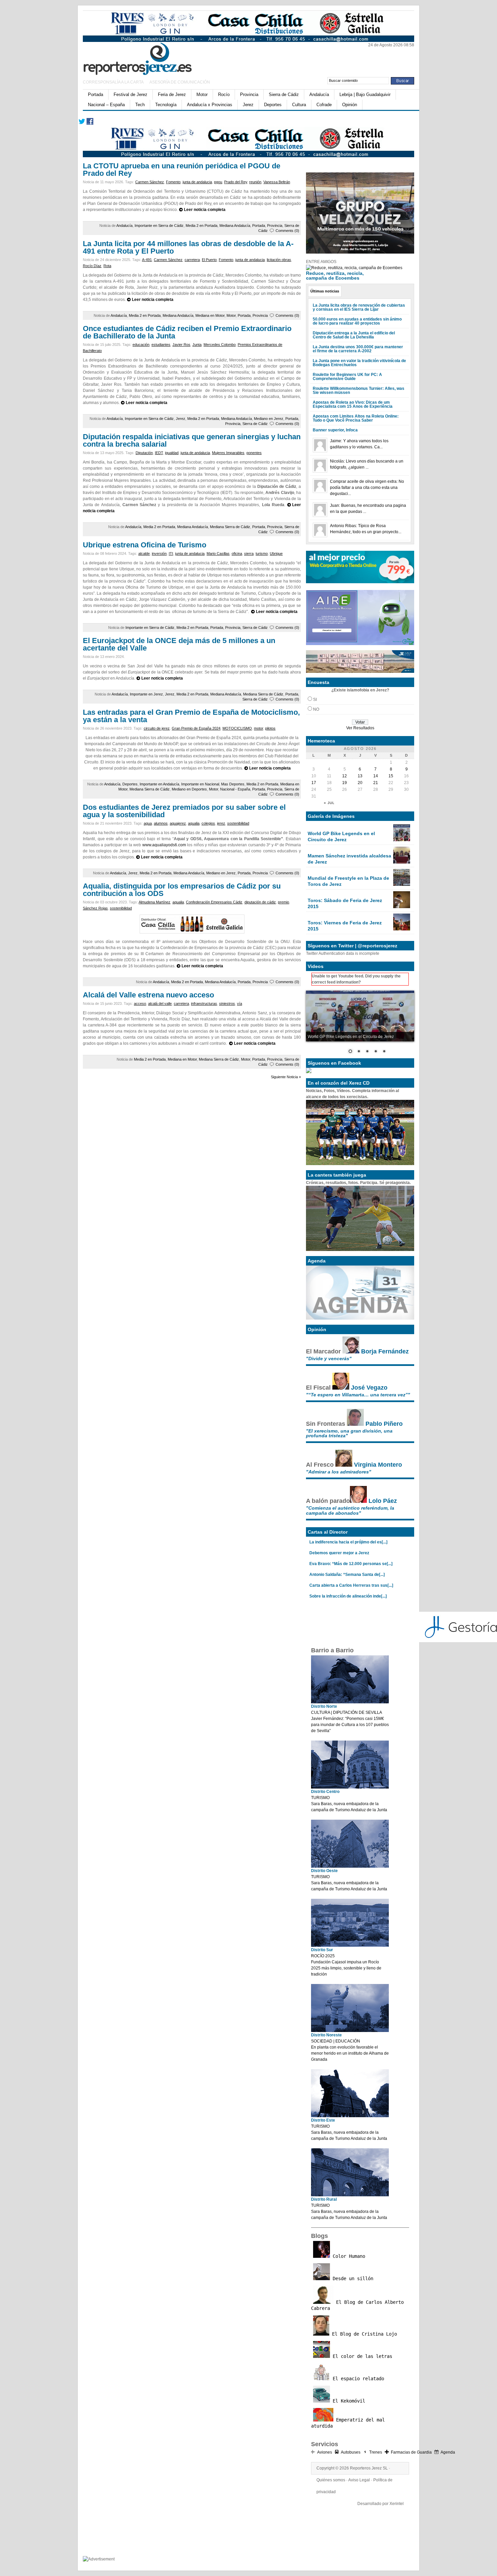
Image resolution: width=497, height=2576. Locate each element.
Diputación (144, 453)
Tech (140, 105)
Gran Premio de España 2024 (196, 728)
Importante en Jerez (146, 694)
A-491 (147, 260)
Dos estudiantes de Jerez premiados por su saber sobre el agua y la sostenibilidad (184, 811)
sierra (249, 553)
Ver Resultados (360, 728)
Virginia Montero (378, 1465)
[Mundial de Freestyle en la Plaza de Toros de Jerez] (402, 884)
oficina (237, 553)
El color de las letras (361, 2356)
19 (345, 783)
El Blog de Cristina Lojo (363, 2334)
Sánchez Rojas (95, 908)
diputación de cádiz (260, 902)
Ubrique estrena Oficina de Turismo (145, 545)
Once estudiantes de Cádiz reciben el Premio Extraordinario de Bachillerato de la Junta (187, 332)
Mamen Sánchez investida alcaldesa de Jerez (349, 859)
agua (148, 823)
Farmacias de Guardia (411, 2452)
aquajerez (178, 823)
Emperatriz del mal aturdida (348, 2423)
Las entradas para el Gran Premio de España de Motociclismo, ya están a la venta (191, 716)
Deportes (273, 105)
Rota (107, 266)
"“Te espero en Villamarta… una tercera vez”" (358, 1395)
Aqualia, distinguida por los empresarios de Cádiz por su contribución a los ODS (182, 890)
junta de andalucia (197, 182)
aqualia (194, 823)
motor (258, 728)
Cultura (299, 105)
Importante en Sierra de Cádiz (159, 226)
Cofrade (324, 105)
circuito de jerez (157, 728)
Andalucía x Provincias (210, 105)
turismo (262, 553)
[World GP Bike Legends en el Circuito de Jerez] (402, 840)
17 (314, 783)
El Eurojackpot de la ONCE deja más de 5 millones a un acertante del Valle (179, 644)
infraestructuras (204, 1003)
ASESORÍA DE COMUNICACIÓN (180, 82)
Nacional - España (235, 789)
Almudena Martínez (155, 902)
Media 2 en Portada (202, 226)
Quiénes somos (331, 2480)
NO (316, 709)
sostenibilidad (238, 823)
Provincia (249, 94)
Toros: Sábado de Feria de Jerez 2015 (345, 903)
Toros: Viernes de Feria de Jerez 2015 (345, 926)
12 (345, 776)
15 (391, 776)
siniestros (227, 1003)
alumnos (161, 823)
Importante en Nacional (200, 784)
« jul (329, 803)
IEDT (159, 453)
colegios (208, 823)
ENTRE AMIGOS (321, 262)
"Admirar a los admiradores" (339, 1472)
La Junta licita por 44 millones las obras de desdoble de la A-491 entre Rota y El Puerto (188, 247)
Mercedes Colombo (220, 345)
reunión (255, 182)
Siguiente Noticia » (286, 1077)
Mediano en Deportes (189, 789)
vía (240, 1003)
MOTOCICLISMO (237, 728)
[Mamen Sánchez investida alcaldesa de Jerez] (402, 862)
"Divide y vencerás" (329, 1358)
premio (283, 902)
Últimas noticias (325, 291)
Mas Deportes (233, 784)
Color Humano (348, 2256)
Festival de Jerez (131, 94)
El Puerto (209, 260)
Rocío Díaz (92, 266)
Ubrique (276, 553)
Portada (96, 94)
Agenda (448, 2452)
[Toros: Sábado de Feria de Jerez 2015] (402, 907)
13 (360, 776)
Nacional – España (106, 105)
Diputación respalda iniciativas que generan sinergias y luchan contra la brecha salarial (192, 440)
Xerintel (397, 2504)
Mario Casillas (218, 553)
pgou (218, 182)
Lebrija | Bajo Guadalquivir (365, 94)
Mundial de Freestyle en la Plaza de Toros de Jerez (348, 881)
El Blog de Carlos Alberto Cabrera (357, 2305)
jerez (221, 823)
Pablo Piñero (384, 1424)
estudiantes (161, 345)
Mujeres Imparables (228, 453)
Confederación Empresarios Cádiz (214, 902)
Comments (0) (287, 231)
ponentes (254, 453)
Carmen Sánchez (150, 182)
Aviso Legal (359, 2480)
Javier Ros (181, 345)
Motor (202, 94)
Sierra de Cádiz (284, 94)
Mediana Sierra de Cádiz (230, 527)
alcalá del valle (160, 1003)
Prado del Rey (236, 182)
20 (360, 783)
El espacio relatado (357, 2379)
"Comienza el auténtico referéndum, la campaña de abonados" (350, 1510)
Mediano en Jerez (269, 419)
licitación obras (279, 260)
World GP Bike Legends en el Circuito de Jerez (341, 836)
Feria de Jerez (172, 94)
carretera (192, 260)
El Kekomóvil (348, 2401)
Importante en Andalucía (159, 784)
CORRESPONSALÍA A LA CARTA (114, 82)
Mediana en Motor (210, 315)
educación (141, 345)
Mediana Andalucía (235, 226)
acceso (140, 1003)
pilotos (270, 728)
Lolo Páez (383, 1501)
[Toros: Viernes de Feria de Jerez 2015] (402, 929)
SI (315, 700)
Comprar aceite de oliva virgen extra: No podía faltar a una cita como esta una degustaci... (367, 488)
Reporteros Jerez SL (369, 2468)
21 (376, 783)
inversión (159, 553)
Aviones (325, 2452)
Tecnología (166, 105)
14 (376, 776)
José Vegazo (369, 1388)
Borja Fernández (385, 1351)
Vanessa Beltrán (277, 182)
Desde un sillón (352, 2278)
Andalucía (319, 94)
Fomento (173, 182)
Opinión (350, 105)
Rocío (224, 94)
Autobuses (351, 2452)
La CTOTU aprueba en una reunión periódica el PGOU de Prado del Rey (182, 170)
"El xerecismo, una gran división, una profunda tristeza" (349, 1433)
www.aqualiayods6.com (164, 845)
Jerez (248, 105)
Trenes (376, 2452)
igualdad (172, 453)
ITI (171, 553)
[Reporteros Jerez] (149, 58)
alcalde (144, 553)
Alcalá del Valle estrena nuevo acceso (148, 995)
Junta (197, 345)
